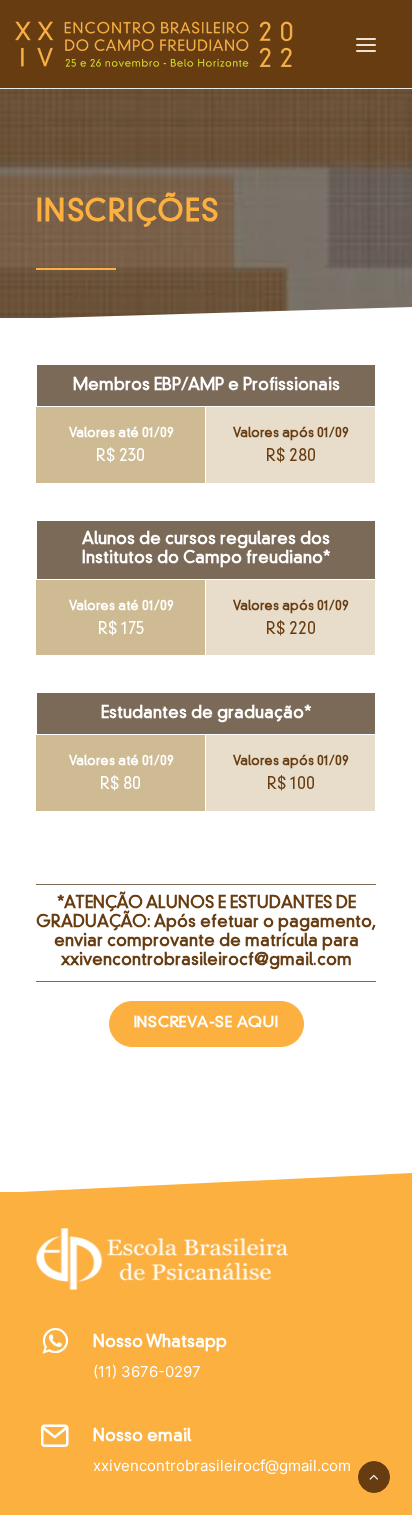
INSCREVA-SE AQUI (206, 1023)
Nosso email (142, 1437)
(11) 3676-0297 (147, 1371)
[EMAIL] (55, 1442)
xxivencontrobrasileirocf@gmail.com (206, 961)
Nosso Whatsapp (160, 1343)
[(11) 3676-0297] (55, 1348)
